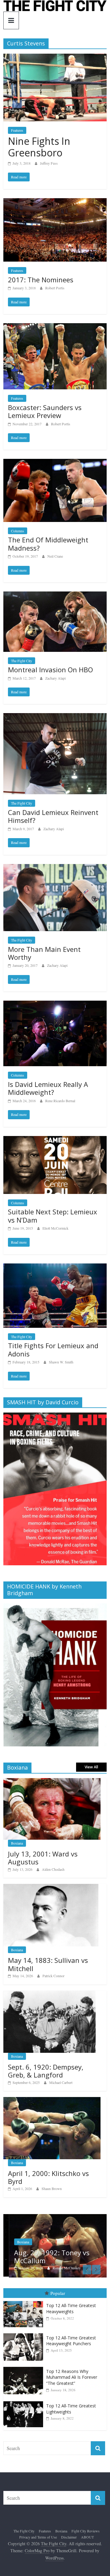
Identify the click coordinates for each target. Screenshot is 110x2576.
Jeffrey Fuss (49, 163)
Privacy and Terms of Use (38, 2537)
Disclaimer (69, 2537)
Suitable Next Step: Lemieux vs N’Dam (53, 1216)
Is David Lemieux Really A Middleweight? (48, 1088)
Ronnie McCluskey (61, 2268)
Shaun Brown (52, 2188)
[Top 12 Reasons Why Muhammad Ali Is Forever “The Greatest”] (25, 2367)
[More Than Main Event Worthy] (55, 868)
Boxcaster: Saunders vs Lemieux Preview (45, 411)
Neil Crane (55, 556)
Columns (18, 531)
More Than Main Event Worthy (44, 953)
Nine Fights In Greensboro (39, 147)
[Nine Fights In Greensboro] (55, 57)
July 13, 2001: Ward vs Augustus (43, 1858)
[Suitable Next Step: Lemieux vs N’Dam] (55, 1140)
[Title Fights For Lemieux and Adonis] (55, 1267)
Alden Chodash (53, 1869)
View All (91, 1767)
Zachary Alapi (55, 678)
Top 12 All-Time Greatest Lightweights (71, 2409)
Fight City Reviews (86, 2531)
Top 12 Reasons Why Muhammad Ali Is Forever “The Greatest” (72, 2377)
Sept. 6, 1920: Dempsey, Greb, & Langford (46, 2071)
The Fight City (22, 661)
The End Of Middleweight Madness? (48, 544)
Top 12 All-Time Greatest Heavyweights (71, 2308)
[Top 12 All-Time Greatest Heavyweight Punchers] (25, 2333)
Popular (58, 2293)
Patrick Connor (53, 1976)
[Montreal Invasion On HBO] (55, 595)
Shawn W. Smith (61, 1362)
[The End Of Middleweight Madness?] (55, 463)
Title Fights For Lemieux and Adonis (53, 1349)
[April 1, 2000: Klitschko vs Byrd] (52, 2100)
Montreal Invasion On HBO (50, 670)
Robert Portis (55, 288)
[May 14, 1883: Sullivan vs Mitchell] (51, 1887)
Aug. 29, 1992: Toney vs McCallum (46, 2256)
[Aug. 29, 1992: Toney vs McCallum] (55, 2217)
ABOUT (87, 2537)
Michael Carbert (61, 2082)
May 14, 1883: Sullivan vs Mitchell (48, 1964)
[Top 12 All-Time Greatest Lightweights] (25, 2401)
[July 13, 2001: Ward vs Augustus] (52, 1781)
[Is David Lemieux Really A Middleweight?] (55, 1004)
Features (17, 130)
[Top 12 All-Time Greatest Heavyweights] (25, 2301)
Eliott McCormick (55, 1228)
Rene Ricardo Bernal (60, 1101)
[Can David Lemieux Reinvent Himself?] (55, 717)
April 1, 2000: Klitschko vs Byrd (48, 2177)
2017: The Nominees (41, 280)
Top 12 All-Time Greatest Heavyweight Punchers (71, 2341)
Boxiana (17, 1843)
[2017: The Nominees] (55, 202)
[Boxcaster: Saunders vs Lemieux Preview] (55, 327)
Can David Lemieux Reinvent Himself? (53, 816)
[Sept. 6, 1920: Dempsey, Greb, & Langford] (50, 1994)
